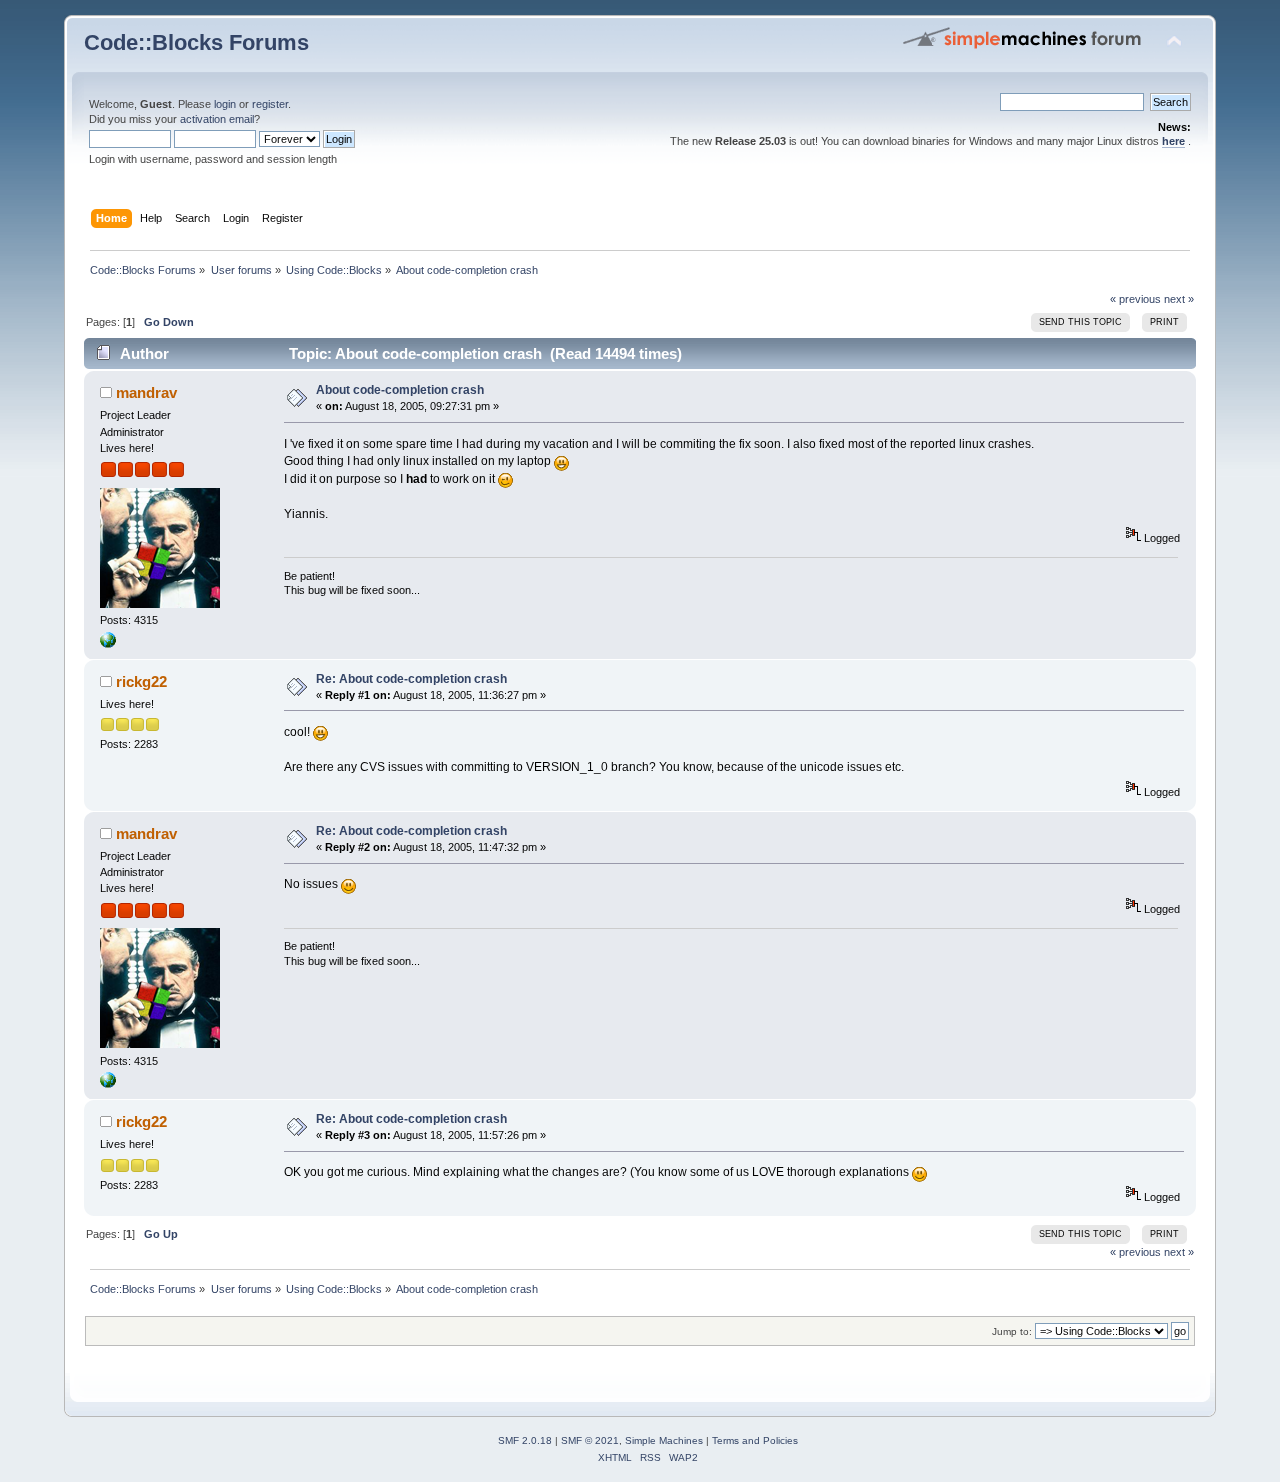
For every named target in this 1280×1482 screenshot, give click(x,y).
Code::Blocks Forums (196, 42)
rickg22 (141, 681)
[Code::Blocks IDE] (108, 644)
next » (1179, 299)
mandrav (146, 392)
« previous (1135, 299)
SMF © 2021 (590, 1440)
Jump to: (1012, 1331)
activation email (217, 119)
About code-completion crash (400, 390)
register (270, 104)
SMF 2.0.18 (525, 1440)
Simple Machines (664, 1440)
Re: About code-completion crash (411, 679)
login (225, 104)
